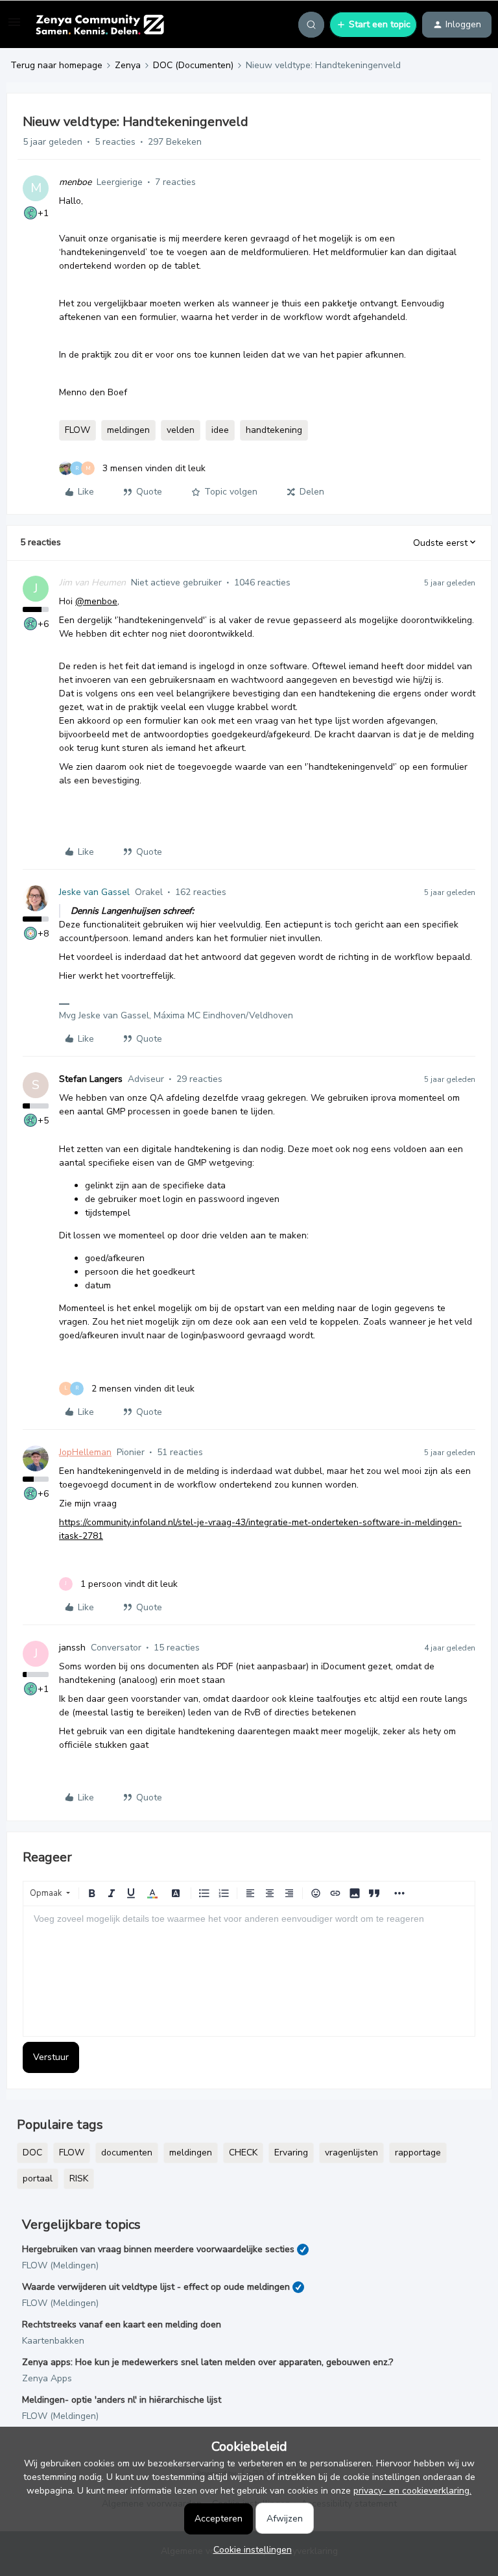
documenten (127, 2153)
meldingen (128, 430)
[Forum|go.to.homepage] (100, 25)
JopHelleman (85, 1452)
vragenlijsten (351, 2153)
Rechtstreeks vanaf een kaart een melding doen (122, 2325)
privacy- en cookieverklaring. (412, 2491)
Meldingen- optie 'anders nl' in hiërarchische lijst (122, 2400)
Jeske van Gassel (94, 892)
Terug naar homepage (56, 65)
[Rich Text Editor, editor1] (249, 1971)
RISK (79, 2178)
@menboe (96, 601)
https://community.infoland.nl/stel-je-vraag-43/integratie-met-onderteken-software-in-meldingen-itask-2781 (260, 1529)
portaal (38, 2178)
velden (181, 430)
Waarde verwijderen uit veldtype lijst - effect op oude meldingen (156, 2287)
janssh (72, 1648)
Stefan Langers (91, 1079)
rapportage (418, 2153)
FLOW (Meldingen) (60, 2265)
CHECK (243, 2153)
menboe (75, 182)
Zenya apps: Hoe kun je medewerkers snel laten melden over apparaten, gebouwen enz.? (207, 2362)
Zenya (128, 65)
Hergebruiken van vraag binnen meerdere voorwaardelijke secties (158, 2249)
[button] (14, 27)
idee (220, 430)
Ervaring (291, 2153)
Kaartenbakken (53, 2341)
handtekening (274, 430)
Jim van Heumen (92, 583)
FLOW (77, 430)
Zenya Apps (47, 2378)
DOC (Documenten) (193, 65)
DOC (32, 2153)
